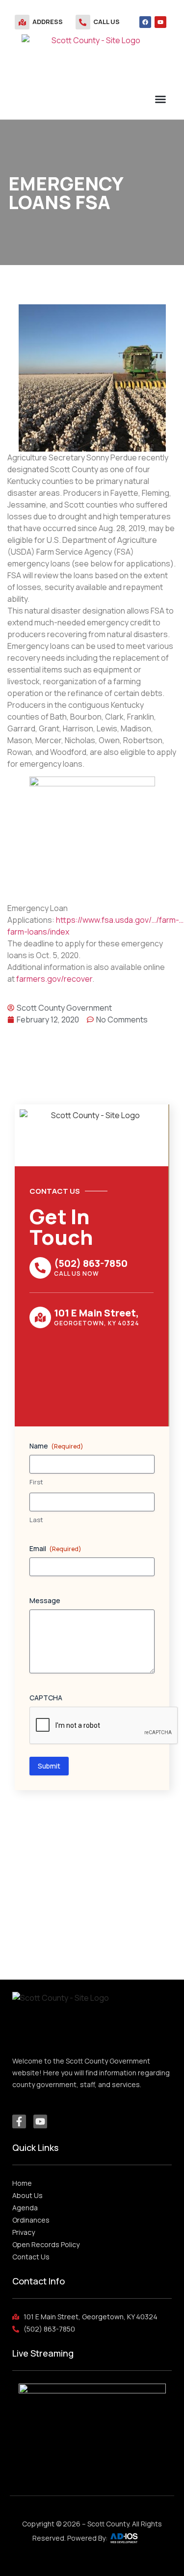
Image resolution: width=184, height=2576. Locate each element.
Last (36, 1520)
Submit (49, 1766)
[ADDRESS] (22, 22)
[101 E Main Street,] (40, 1317)
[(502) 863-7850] (40, 1268)
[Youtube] (160, 22)
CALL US (106, 22)
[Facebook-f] (19, 2121)
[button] (160, 99)
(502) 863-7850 (91, 1263)
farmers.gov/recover (54, 979)
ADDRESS (48, 22)
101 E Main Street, (96, 1313)
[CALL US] (83, 22)
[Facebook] (145, 22)
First (36, 1482)
